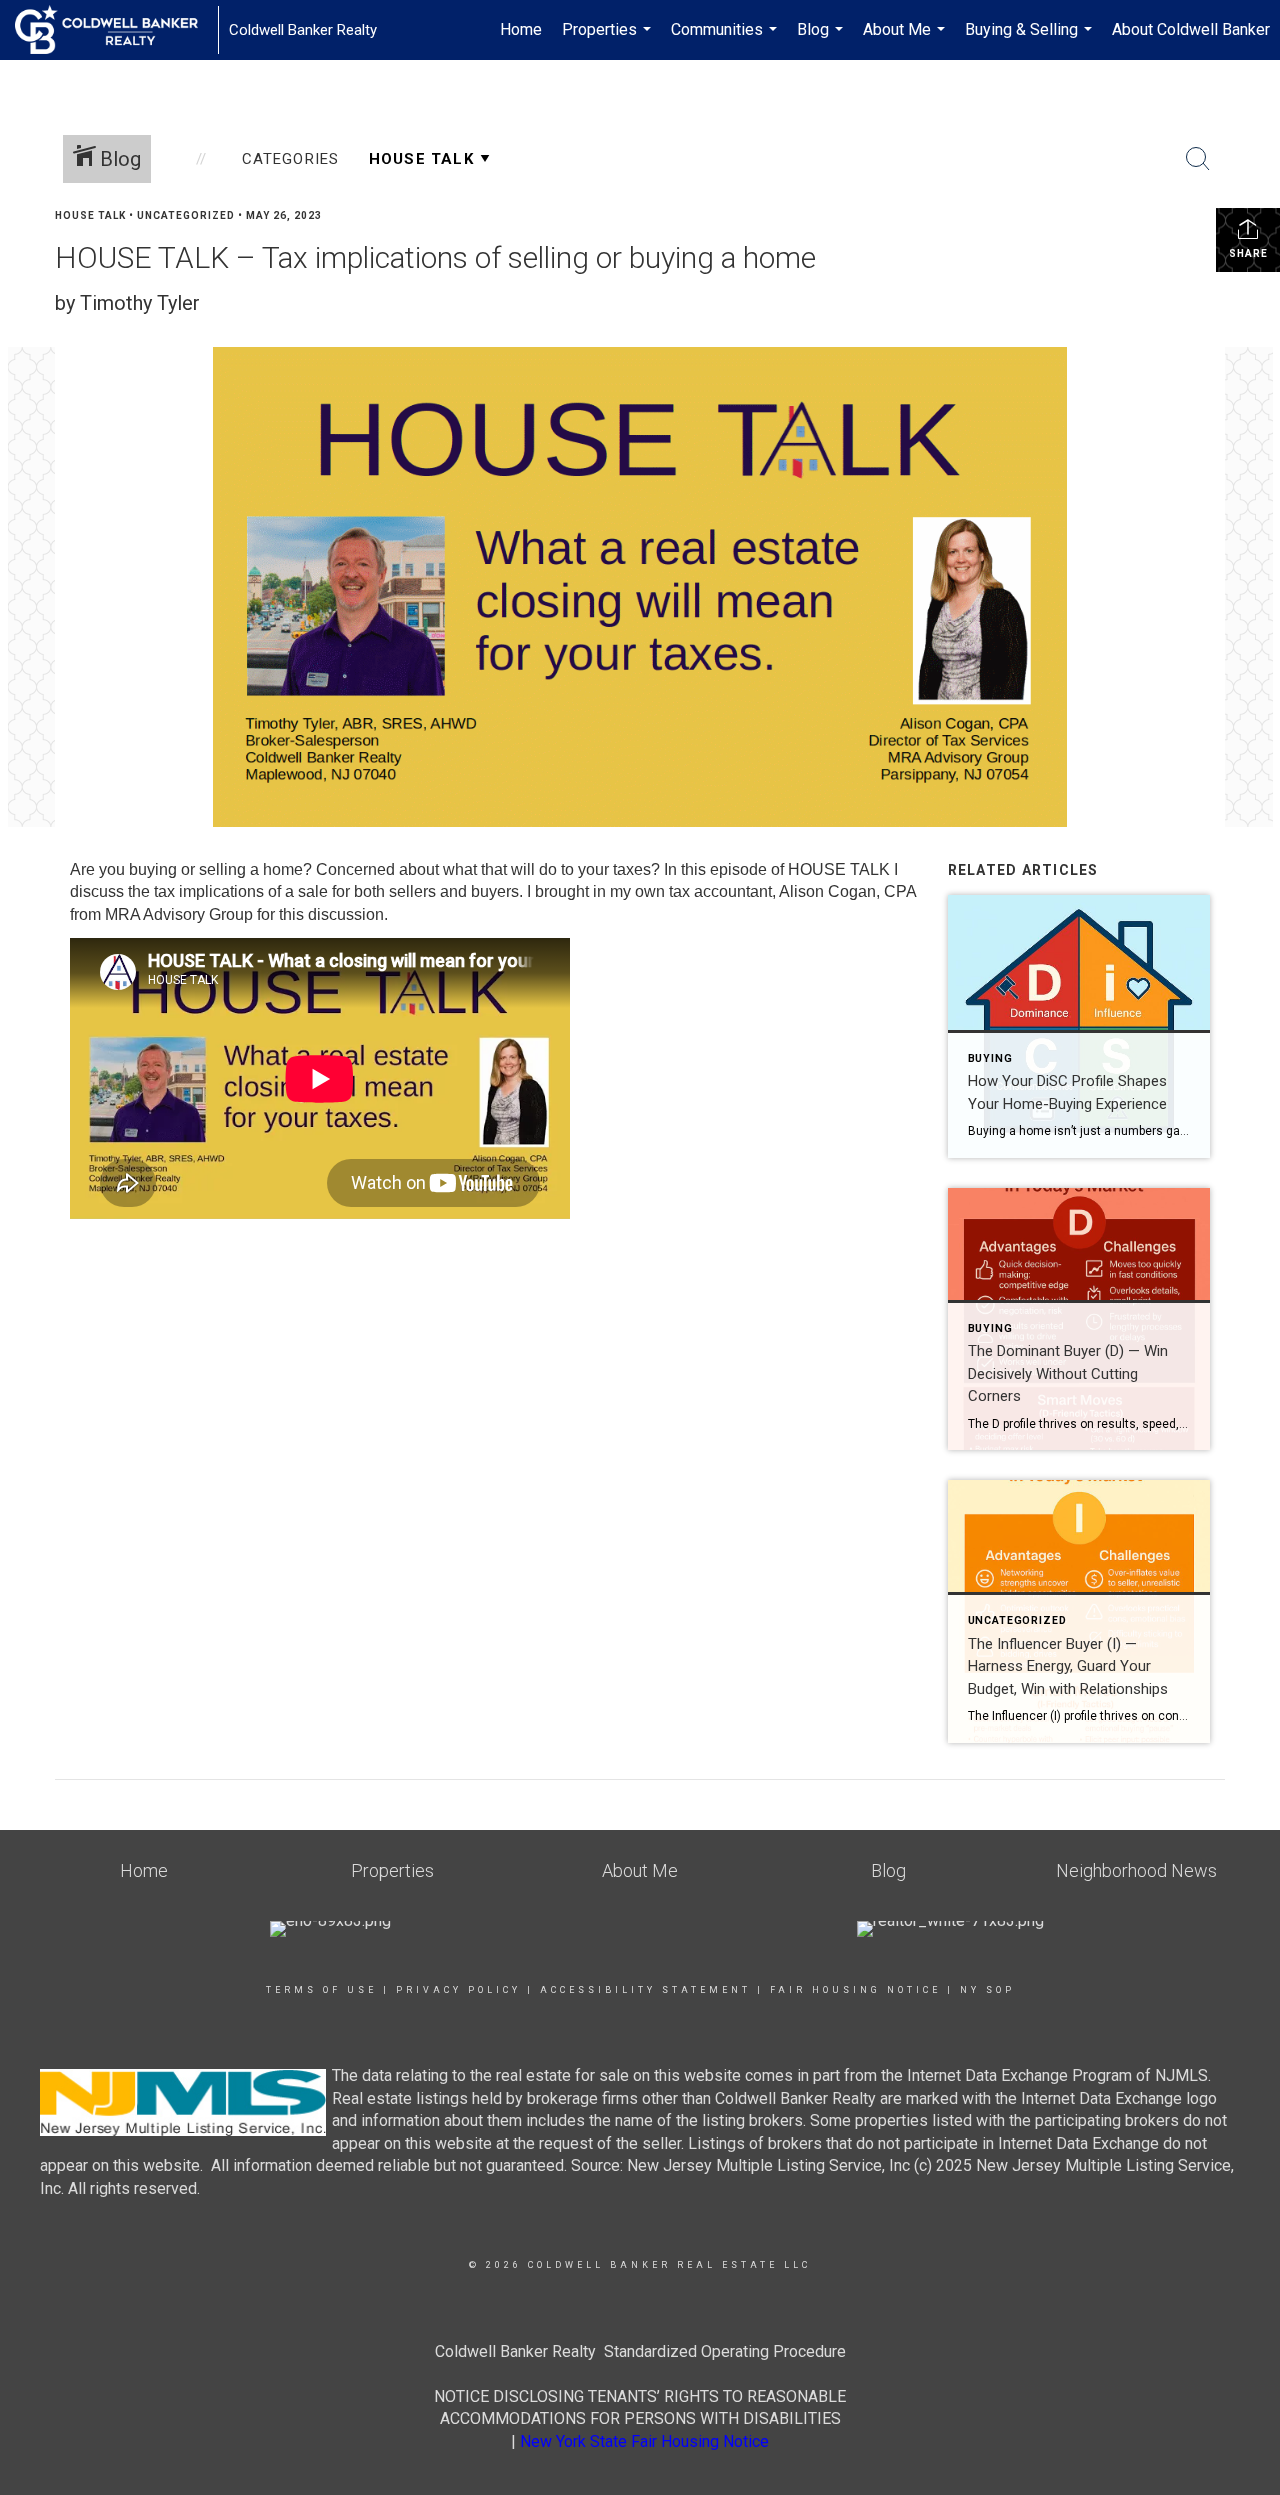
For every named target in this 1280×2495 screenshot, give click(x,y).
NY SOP (987, 1990)
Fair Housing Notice (855, 1990)
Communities (726, 40)
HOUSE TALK (90, 215)
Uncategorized (186, 215)
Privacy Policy (458, 1990)
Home (521, 29)
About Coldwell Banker (1191, 29)
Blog (822, 40)
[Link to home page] (116, 30)
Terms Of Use (321, 1990)
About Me (906, 40)
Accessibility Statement (645, 1990)
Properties (609, 40)
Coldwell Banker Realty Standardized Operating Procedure (640, 2351)
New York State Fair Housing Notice (644, 2441)
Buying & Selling (1031, 40)
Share (1248, 253)
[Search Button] (1198, 159)
